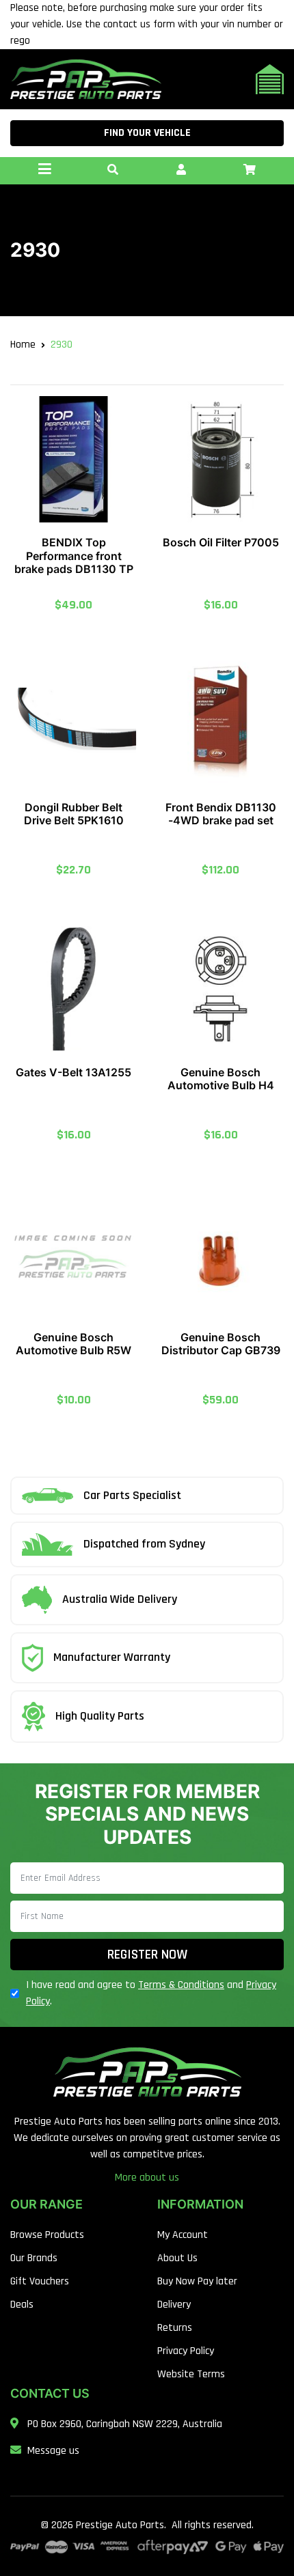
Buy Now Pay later (197, 2281)
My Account (183, 2235)
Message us (53, 2451)
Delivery (174, 2305)
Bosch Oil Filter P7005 (221, 542)
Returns (175, 2328)
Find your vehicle (147, 133)
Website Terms (191, 2374)
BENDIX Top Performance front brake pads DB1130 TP (74, 555)
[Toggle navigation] (44, 171)
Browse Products (47, 2235)
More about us (147, 2178)
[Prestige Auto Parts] (86, 79)
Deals (22, 2305)
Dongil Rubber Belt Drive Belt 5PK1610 (74, 814)
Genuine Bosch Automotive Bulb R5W (73, 1344)
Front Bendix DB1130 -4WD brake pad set (221, 814)
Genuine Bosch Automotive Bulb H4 (221, 1079)
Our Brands (34, 2258)
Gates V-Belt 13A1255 (73, 1072)
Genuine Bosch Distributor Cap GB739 (221, 1344)
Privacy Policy (186, 2351)
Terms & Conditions (181, 1985)
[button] (113, 171)
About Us (177, 2258)
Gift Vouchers (40, 2281)
